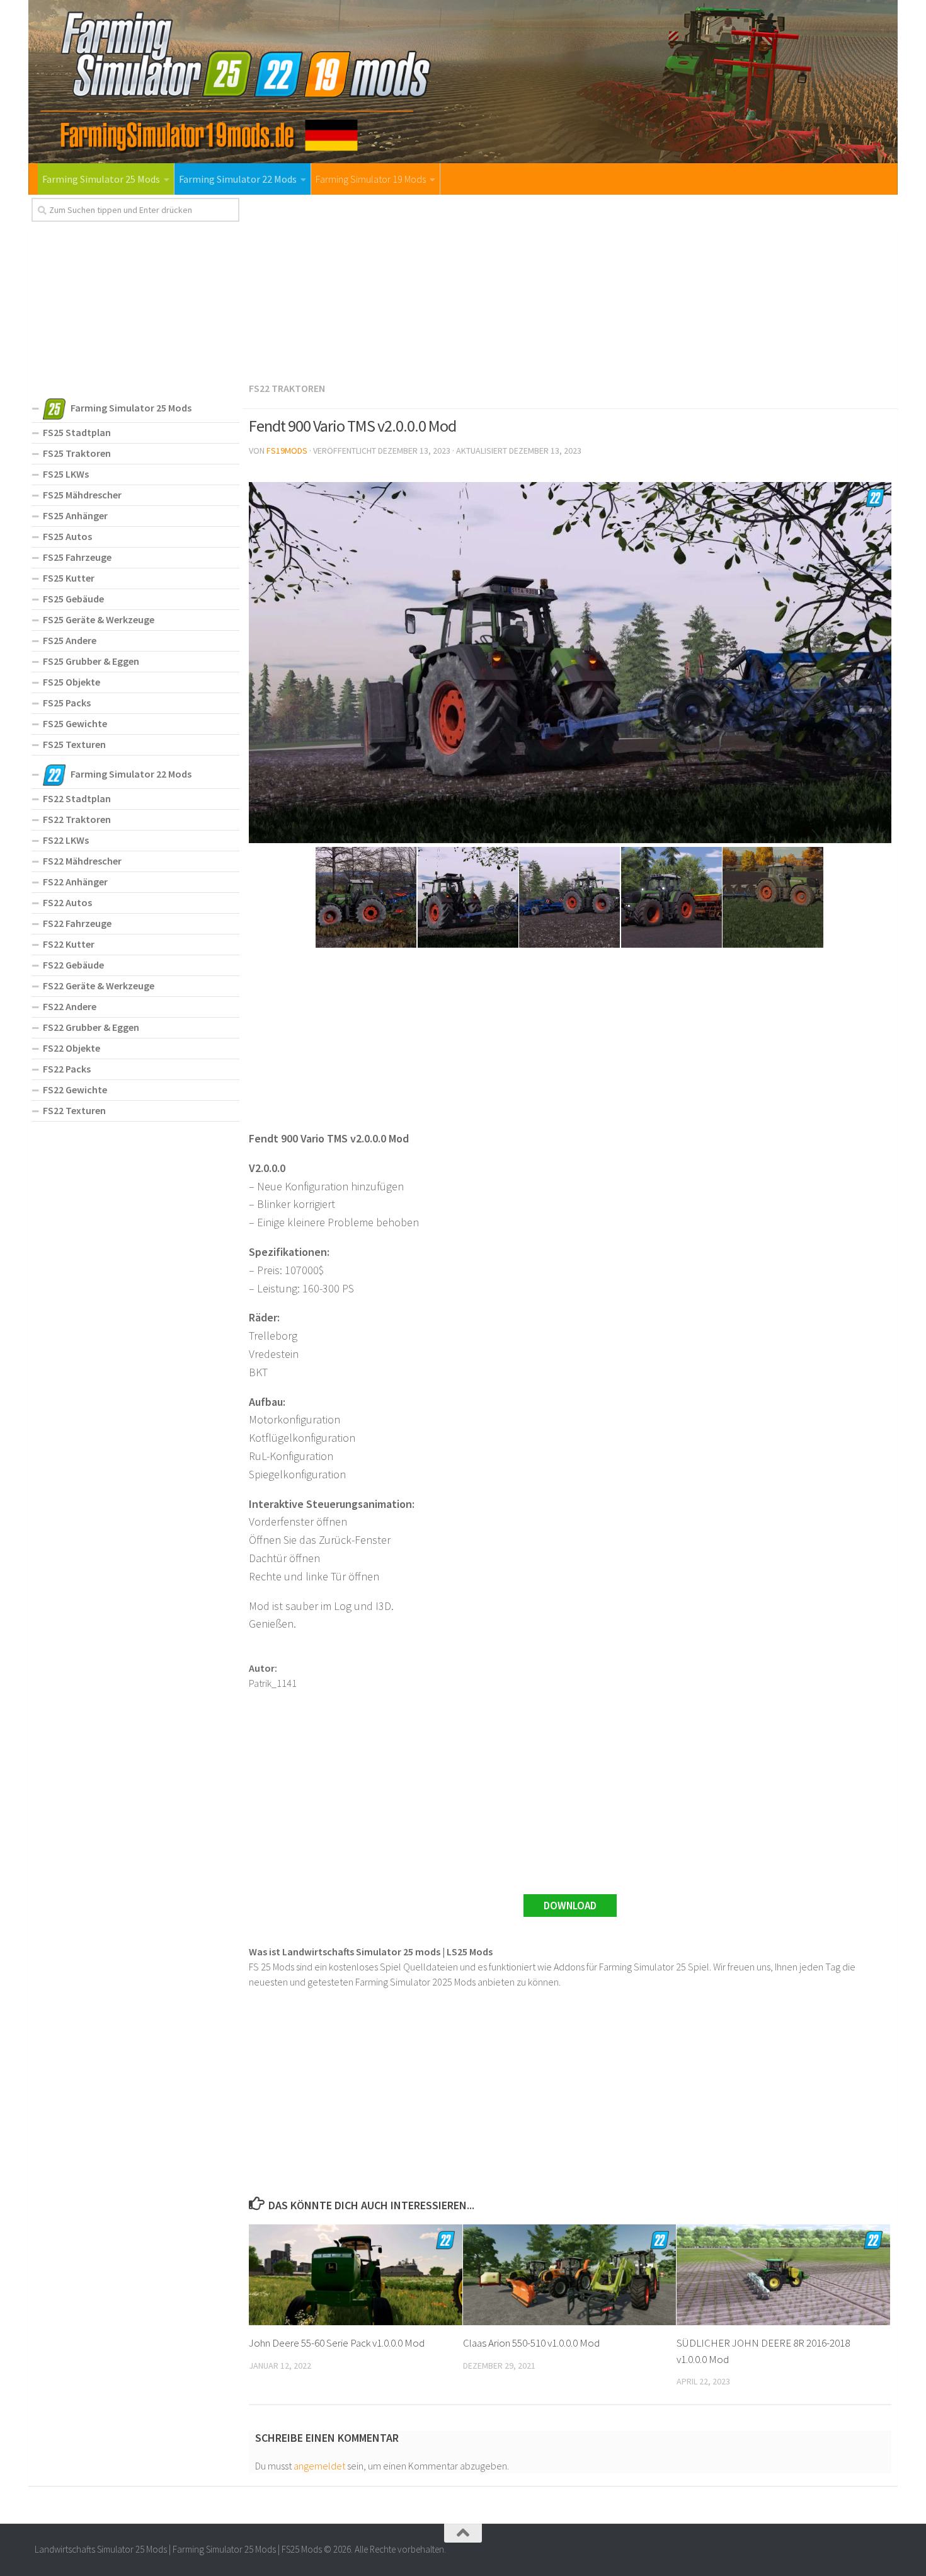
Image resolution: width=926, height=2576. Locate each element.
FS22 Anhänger (75, 882)
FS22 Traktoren (287, 388)
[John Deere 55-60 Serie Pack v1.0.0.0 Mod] (356, 2275)
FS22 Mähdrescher (82, 861)
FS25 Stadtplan (77, 432)
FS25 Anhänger (75, 515)
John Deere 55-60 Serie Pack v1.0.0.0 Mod (337, 2343)
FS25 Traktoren (77, 453)
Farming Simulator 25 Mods (101, 179)
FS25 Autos (67, 536)
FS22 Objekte (71, 1048)
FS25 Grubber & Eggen (91, 661)
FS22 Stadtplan (77, 798)
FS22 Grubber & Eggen (91, 1027)
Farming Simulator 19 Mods (371, 179)
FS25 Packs (67, 703)
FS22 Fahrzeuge (77, 923)
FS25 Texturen (74, 744)
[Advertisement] (570, 286)
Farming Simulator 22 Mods (238, 179)
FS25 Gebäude (73, 599)
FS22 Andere (70, 1006)
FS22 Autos (67, 902)
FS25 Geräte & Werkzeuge (99, 619)
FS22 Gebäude (73, 965)
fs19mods (287, 451)
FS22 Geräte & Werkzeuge (99, 986)
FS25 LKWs (66, 474)
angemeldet (319, 2466)
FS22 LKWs (66, 840)
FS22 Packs (67, 1069)
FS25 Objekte (71, 682)
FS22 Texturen (74, 1110)
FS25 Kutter (69, 578)
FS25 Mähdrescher (82, 495)
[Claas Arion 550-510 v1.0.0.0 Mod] (570, 2275)
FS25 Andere (70, 640)
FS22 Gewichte (75, 1090)
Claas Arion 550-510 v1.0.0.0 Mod (531, 2343)
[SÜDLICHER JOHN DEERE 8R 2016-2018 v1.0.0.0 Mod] (783, 2275)
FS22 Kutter (69, 944)
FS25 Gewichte (75, 723)
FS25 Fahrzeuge (77, 557)
